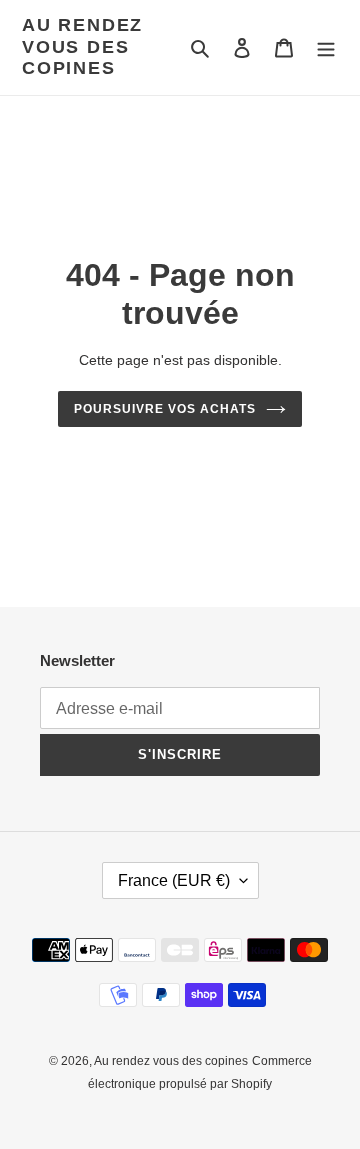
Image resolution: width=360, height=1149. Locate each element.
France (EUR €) (174, 880)
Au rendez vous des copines (82, 46)
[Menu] (326, 47)
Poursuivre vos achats (164, 409)
